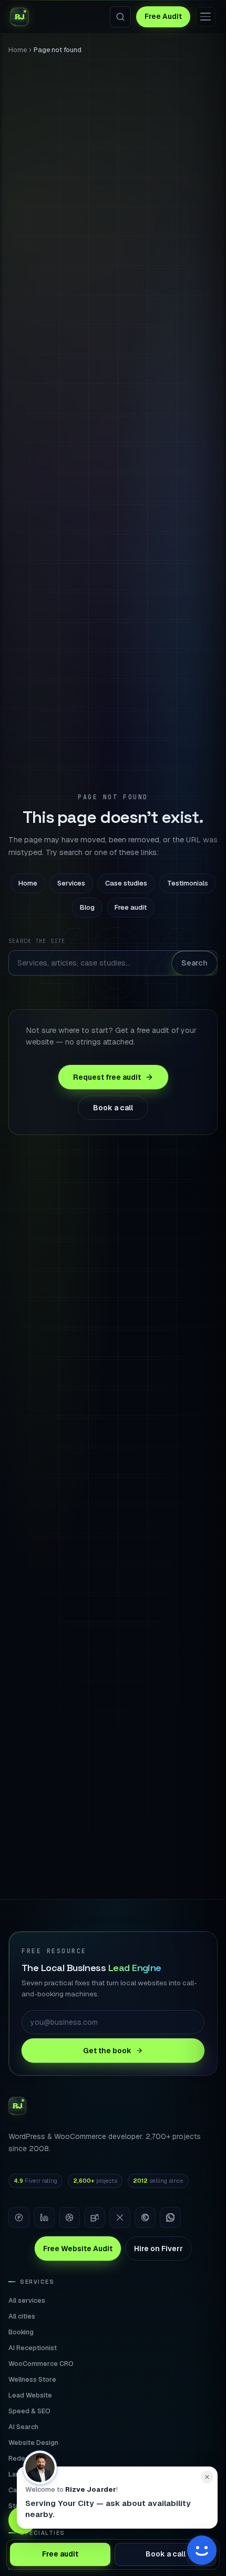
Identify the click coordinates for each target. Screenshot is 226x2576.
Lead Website (30, 2395)
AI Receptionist (33, 2348)
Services (71, 883)
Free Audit (163, 16)
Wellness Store (32, 2379)
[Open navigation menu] (206, 17)
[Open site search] (120, 17)
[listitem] (19, 2217)
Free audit (131, 907)
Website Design (33, 2443)
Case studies (126, 883)
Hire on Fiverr (158, 2249)
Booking (21, 2332)
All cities (22, 2316)
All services (27, 2300)
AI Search (23, 2427)
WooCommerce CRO (41, 2364)
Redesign (23, 2458)
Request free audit (107, 1077)
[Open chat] (202, 2552)
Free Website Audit (78, 2249)
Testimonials (188, 883)
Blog (87, 907)
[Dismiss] (207, 2477)
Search (194, 963)
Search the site (37, 941)
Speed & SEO (29, 2411)
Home (18, 50)
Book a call (113, 1108)
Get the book (107, 2051)
